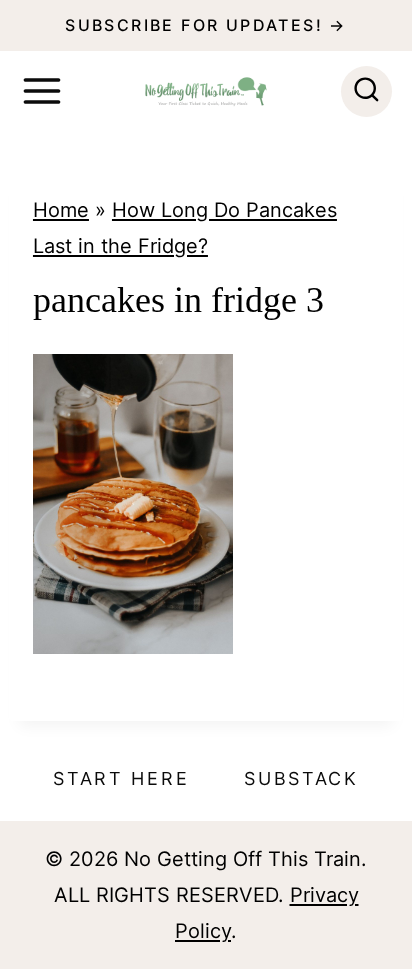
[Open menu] (42, 91)
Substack (301, 778)
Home (61, 210)
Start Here (121, 778)
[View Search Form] (366, 91)
